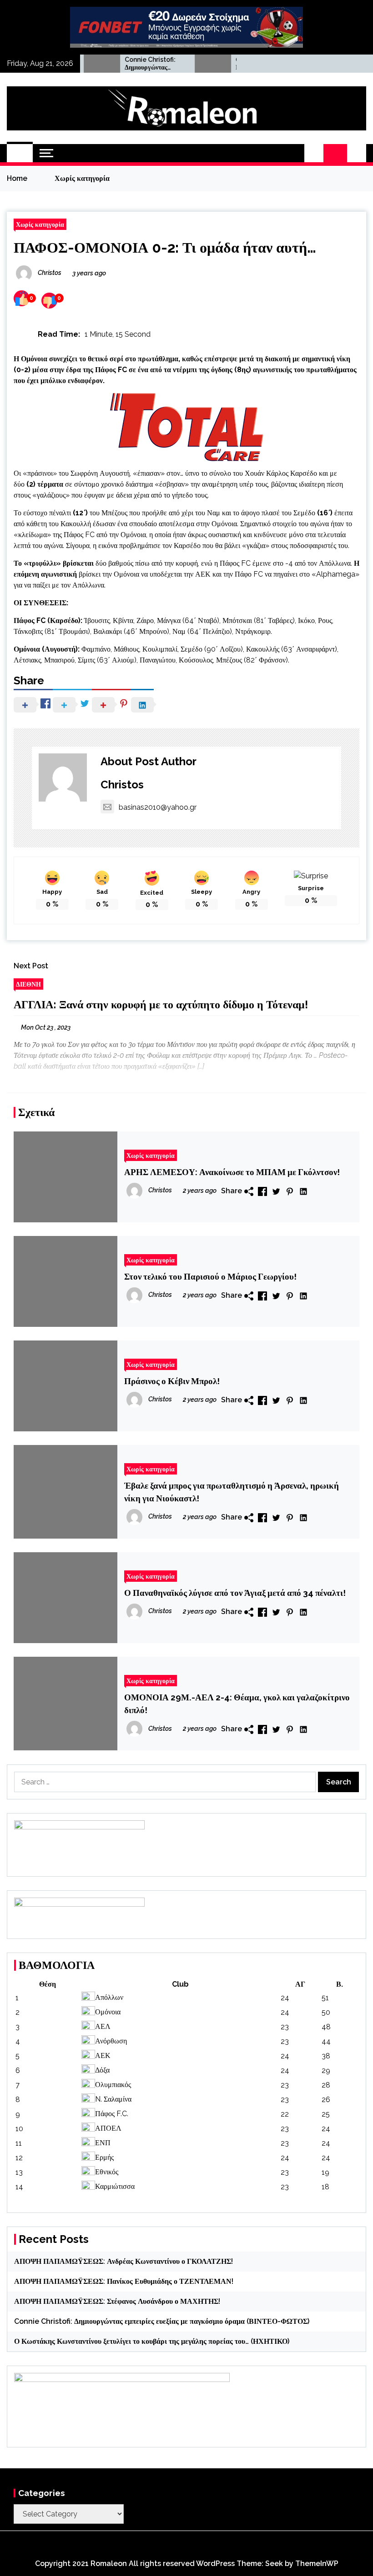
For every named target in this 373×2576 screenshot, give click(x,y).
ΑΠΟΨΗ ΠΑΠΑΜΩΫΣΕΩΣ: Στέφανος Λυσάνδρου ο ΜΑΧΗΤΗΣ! (117, 2301)
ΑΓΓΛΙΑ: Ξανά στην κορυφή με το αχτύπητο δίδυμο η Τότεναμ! (161, 1004)
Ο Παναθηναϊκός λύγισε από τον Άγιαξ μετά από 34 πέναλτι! (235, 1593)
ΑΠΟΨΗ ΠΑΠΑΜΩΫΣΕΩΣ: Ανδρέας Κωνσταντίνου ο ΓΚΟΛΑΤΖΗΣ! (123, 2261)
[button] (314, 153)
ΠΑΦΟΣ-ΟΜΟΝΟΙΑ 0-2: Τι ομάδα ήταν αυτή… (165, 247)
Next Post (31, 966)
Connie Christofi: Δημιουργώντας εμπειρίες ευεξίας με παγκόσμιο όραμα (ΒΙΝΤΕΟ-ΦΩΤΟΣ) (125, 64)
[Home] (20, 153)
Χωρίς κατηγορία (40, 224)
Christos (122, 785)
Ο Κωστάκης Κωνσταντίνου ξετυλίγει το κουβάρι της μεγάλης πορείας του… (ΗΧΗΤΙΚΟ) (152, 2341)
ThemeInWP (317, 2564)
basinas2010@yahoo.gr (158, 807)
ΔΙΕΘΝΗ (28, 984)
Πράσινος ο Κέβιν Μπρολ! (172, 1381)
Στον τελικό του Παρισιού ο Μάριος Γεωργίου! (210, 1276)
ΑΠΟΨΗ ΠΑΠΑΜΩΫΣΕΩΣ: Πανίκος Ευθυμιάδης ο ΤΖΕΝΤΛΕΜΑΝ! (124, 2281)
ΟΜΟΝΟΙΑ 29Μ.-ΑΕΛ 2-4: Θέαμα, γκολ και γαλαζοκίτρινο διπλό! (237, 1704)
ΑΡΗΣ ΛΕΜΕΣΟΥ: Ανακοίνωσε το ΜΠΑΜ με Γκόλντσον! (232, 1172)
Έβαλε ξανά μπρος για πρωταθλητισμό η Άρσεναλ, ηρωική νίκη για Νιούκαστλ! (232, 1492)
